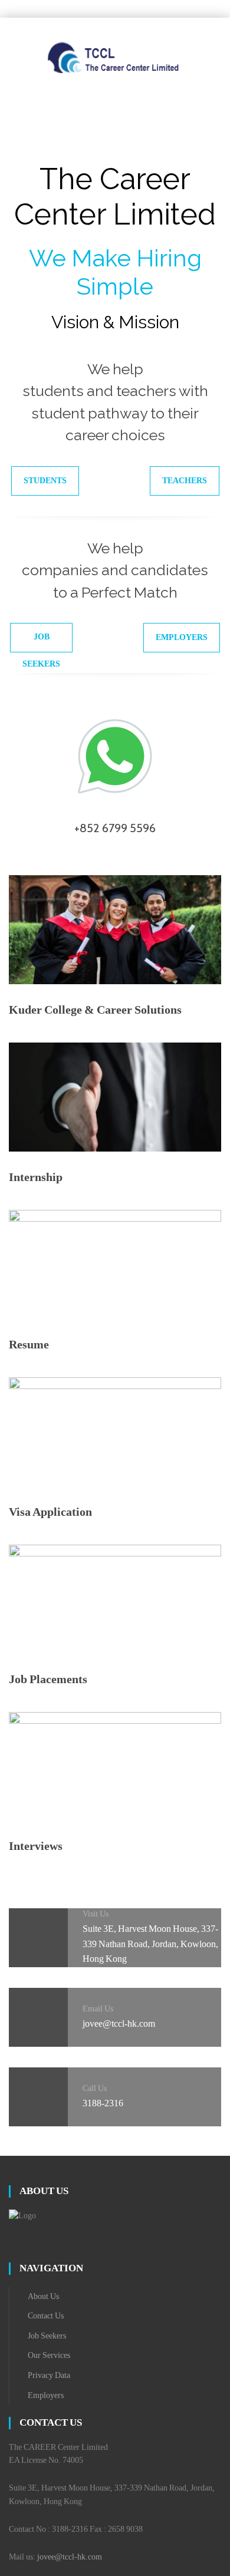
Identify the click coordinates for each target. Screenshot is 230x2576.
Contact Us (46, 2316)
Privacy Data (49, 2375)
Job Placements (48, 1679)
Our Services (49, 2355)
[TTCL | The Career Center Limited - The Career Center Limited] (115, 57)
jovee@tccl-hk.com (70, 2557)
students (45, 481)
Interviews (36, 1846)
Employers (182, 637)
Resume (29, 1344)
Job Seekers (41, 642)
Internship (36, 1177)
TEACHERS (185, 481)
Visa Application (50, 1512)
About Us (43, 2296)
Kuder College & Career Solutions (95, 1010)
